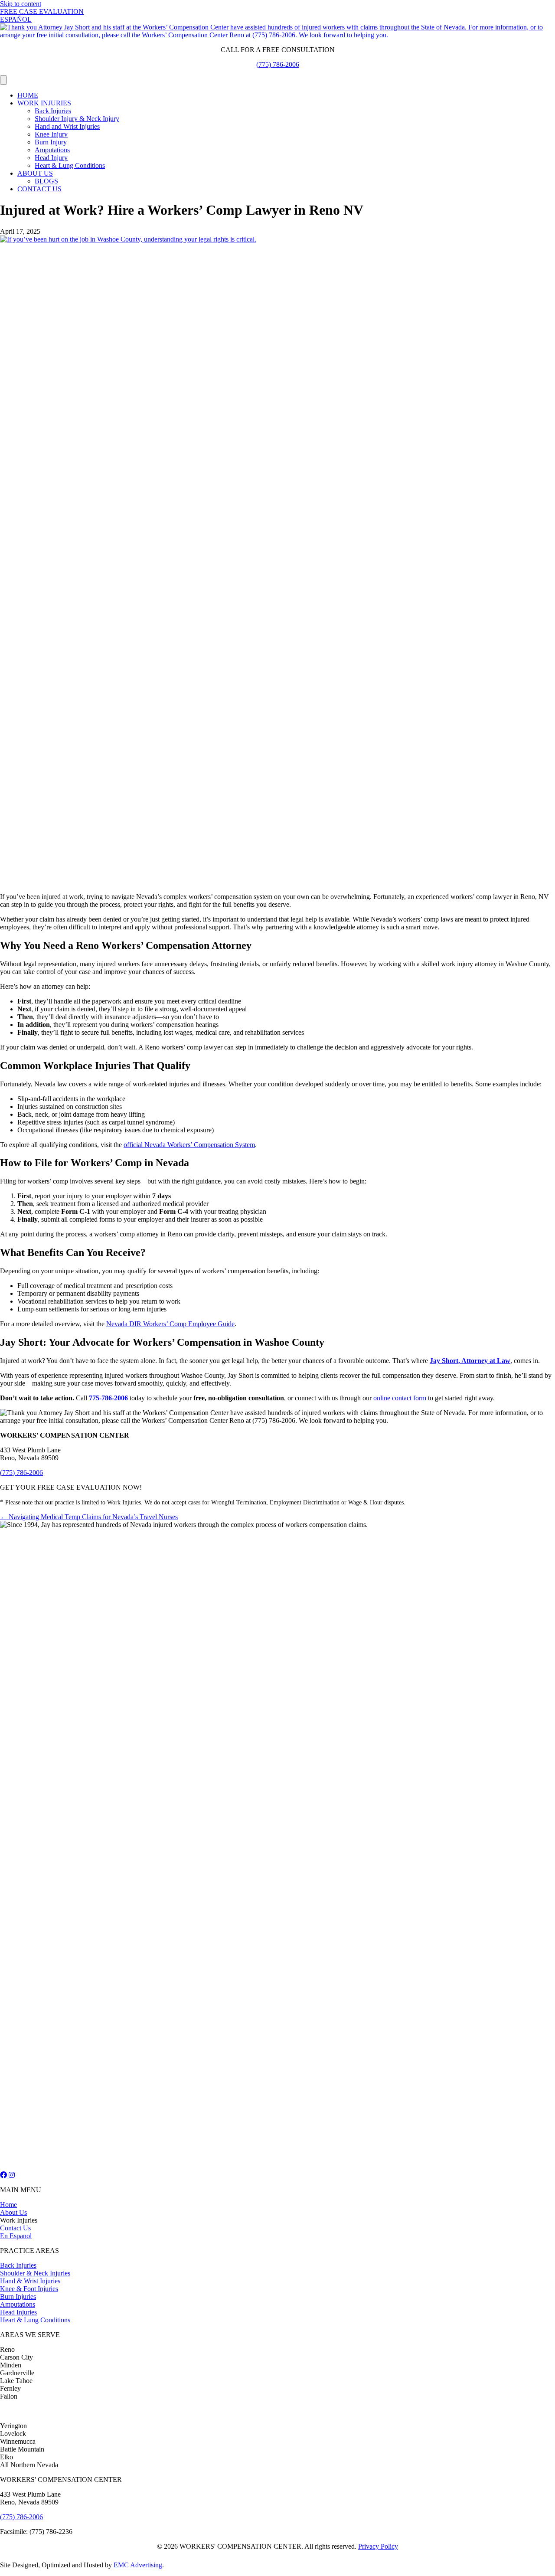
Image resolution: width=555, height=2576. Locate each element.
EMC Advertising (138, 2565)
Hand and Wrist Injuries (67, 126)
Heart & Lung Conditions (70, 165)
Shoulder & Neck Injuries (35, 2273)
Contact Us (15, 2228)
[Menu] (3, 80)
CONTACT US (39, 189)
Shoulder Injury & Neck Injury (77, 119)
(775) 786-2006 (278, 64)
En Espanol (16, 2236)
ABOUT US (35, 173)
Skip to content (21, 4)
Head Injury (51, 158)
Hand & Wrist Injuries (30, 2281)
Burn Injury (51, 142)
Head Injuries (18, 2312)
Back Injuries (53, 111)
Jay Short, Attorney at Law (470, 1361)
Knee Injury (51, 134)
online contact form (400, 1398)
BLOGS (46, 181)
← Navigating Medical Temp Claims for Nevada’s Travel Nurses (89, 1517)
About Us (13, 2212)
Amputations (52, 150)
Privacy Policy (378, 2546)
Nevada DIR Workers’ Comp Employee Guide (170, 1324)
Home (8, 2205)
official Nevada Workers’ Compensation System (189, 1145)
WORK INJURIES (44, 103)
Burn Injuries (18, 2296)
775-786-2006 (108, 1398)
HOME (28, 95)
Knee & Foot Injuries (29, 2289)
